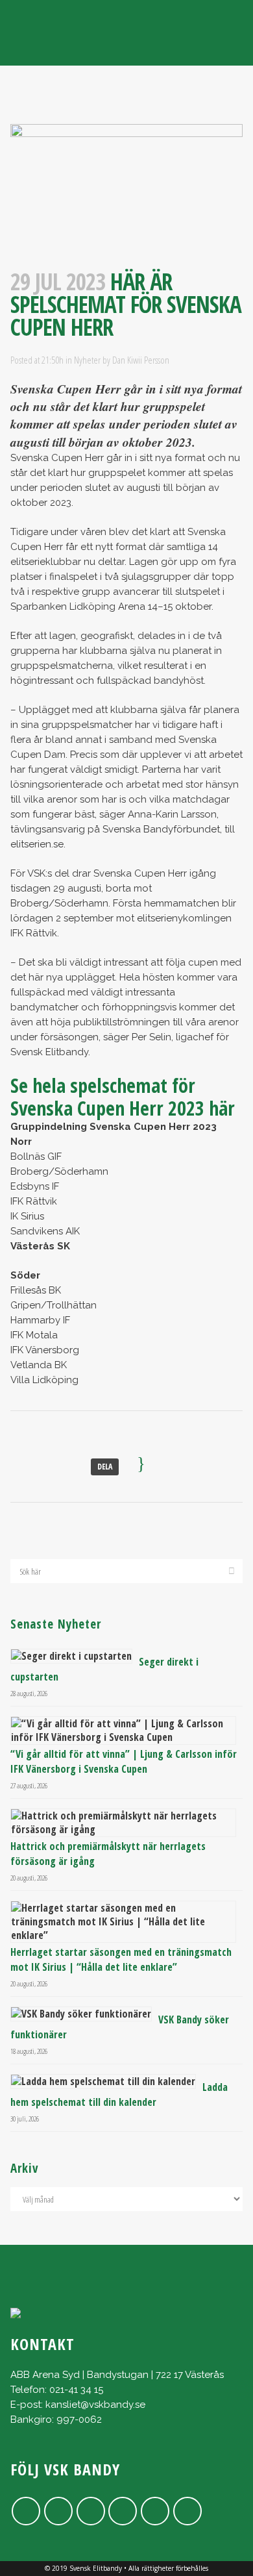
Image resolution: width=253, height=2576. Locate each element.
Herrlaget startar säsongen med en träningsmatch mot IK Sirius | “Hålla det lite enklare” (121, 1959)
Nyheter (87, 360)
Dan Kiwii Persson (141, 360)
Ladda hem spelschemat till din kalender (119, 2095)
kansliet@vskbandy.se (95, 2405)
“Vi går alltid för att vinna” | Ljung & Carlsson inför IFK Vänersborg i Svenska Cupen (124, 1761)
